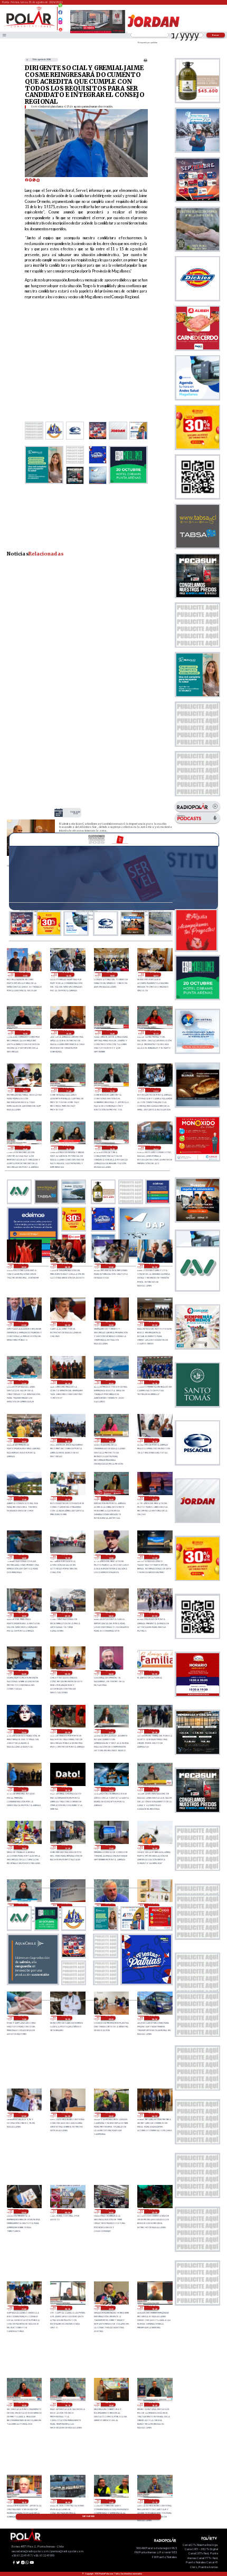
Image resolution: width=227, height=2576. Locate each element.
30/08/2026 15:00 (154, 1498)
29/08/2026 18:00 (23, 1847)
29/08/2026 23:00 (23, 1731)
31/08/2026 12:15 (155, 1032)
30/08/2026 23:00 (111, 1324)
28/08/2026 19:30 (23, 2405)
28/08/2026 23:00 (111, 2211)
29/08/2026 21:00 (111, 1731)
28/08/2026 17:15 (154, 2501)
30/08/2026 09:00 (67, 1615)
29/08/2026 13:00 (111, 1906)
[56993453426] (60, 8)
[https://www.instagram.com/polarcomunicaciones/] (60, 24)
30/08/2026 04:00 (111, 1673)
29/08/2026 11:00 (23, 2018)
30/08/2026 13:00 (67, 1557)
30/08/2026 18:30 (111, 1440)
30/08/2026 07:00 (154, 1615)
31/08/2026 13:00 (75, 813)
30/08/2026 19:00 (23, 1440)
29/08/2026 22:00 (67, 1731)
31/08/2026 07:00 (111, 1266)
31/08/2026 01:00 (23, 1324)
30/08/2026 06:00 (23, 1673)
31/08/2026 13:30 (25, 1032)
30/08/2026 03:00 (154, 1673)
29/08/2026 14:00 (67, 1906)
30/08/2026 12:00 (111, 1557)
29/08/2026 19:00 (111, 1789)
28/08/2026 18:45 (154, 2405)
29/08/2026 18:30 (154, 1789)
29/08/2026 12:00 (154, 1906)
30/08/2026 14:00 (23, 1557)
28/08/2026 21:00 (23, 2308)
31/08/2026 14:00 (155, 974)
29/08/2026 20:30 (154, 1731)
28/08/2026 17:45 (111, 2501)
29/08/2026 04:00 (154, 2115)
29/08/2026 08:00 (154, 2018)
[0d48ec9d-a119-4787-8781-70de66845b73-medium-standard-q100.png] (29, 27)
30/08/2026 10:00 (23, 1615)
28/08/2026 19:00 (111, 2405)
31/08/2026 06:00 (154, 1266)
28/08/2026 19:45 (154, 2308)
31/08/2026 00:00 (67, 1324)
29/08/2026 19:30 (67, 1789)
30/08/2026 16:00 (111, 1498)
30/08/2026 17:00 (67, 1498)
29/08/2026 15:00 (23, 1906)
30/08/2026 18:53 (67, 1440)
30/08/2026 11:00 (154, 1557)
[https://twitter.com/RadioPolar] (60, 17)
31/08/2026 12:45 (112, 1032)
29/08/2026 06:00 (67, 2115)
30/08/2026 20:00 (111, 1382)
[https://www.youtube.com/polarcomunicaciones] (60, 28)
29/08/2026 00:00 (67, 2211)
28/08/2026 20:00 (111, 2308)
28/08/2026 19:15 (67, 2405)
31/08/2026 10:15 (112, 1148)
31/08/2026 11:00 (155, 1090)
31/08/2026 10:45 (25, 1148)
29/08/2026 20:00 (23, 1789)
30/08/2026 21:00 (23, 1382)
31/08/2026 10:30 (68, 1148)
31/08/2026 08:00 (67, 1266)
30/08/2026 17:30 (23, 1498)
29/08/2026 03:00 (23, 2211)
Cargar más (88, 2516)
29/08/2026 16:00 (154, 1847)
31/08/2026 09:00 (23, 1266)
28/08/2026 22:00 (154, 2211)
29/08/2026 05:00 (111, 2115)
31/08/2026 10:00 (155, 1148)
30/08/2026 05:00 (67, 1673)
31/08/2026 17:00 (25, 974)
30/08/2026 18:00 (154, 1440)
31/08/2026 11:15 (112, 1090)
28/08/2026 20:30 (67, 2308)
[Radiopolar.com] (4, 35)
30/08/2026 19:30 (154, 1382)
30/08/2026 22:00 (154, 1324)
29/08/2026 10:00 (67, 2018)
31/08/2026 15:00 (112, 974)
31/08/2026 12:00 (25, 1090)
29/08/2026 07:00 (23, 2115)
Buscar (216, 35)
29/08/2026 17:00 (111, 1847)
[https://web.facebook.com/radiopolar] (60, 12)
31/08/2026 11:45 (68, 1090)
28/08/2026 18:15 (23, 2501)
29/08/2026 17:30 (67, 1847)
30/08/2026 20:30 (67, 1382)
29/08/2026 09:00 (111, 2018)
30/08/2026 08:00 (111, 1615)
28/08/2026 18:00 (67, 2501)
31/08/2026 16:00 (68, 974)
